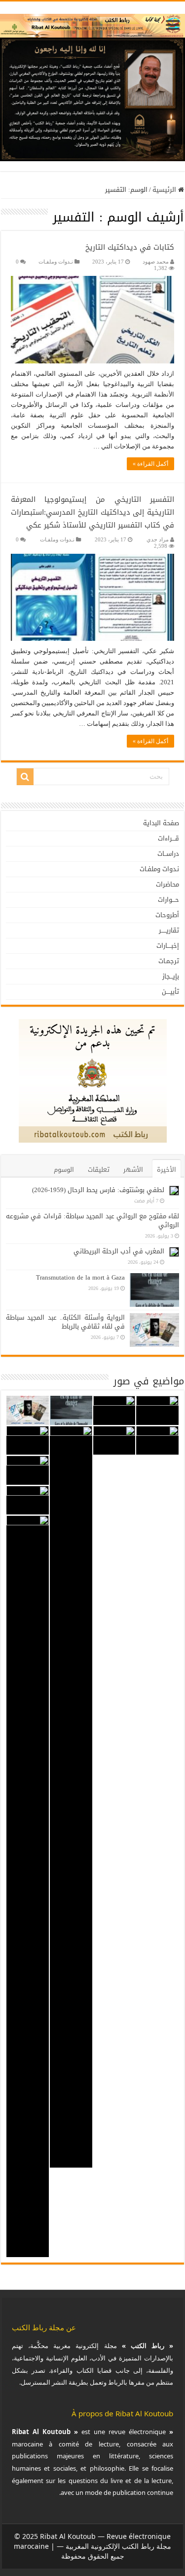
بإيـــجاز (171, 976)
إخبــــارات (168, 946)
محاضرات (167, 884)
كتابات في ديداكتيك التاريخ (130, 247)
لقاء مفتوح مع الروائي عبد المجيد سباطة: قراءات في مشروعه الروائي (92, 1221)
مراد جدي (158, 539)
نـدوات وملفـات (56, 262)
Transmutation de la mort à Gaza (80, 1277)
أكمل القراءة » (150, 464)
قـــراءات (168, 838)
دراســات (168, 854)
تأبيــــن (170, 992)
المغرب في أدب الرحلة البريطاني (119, 1251)
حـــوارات (168, 900)
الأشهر (133, 1170)
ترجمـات (169, 961)
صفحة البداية (161, 823)
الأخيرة (166, 1170)
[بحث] (25, 777)
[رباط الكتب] (92, 23)
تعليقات (99, 1170)
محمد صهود (156, 262)
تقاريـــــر (169, 930)
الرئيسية (165, 190)
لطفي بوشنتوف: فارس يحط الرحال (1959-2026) (98, 1190)
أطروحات (167, 915)
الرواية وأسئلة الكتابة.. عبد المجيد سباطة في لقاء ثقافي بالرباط (65, 1322)
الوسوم (64, 1170)
